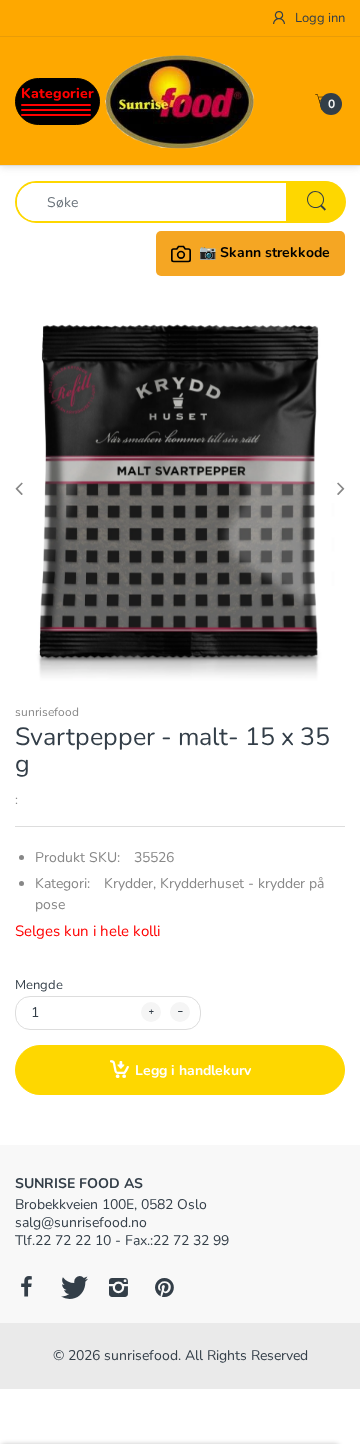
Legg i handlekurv (193, 1070)
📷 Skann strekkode (264, 252)
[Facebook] (26, 1287)
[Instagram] (118, 1287)
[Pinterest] (164, 1287)
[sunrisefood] (180, 100)
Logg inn (318, 18)
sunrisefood (47, 712)
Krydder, (130, 883)
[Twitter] (72, 1287)
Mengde (39, 985)
